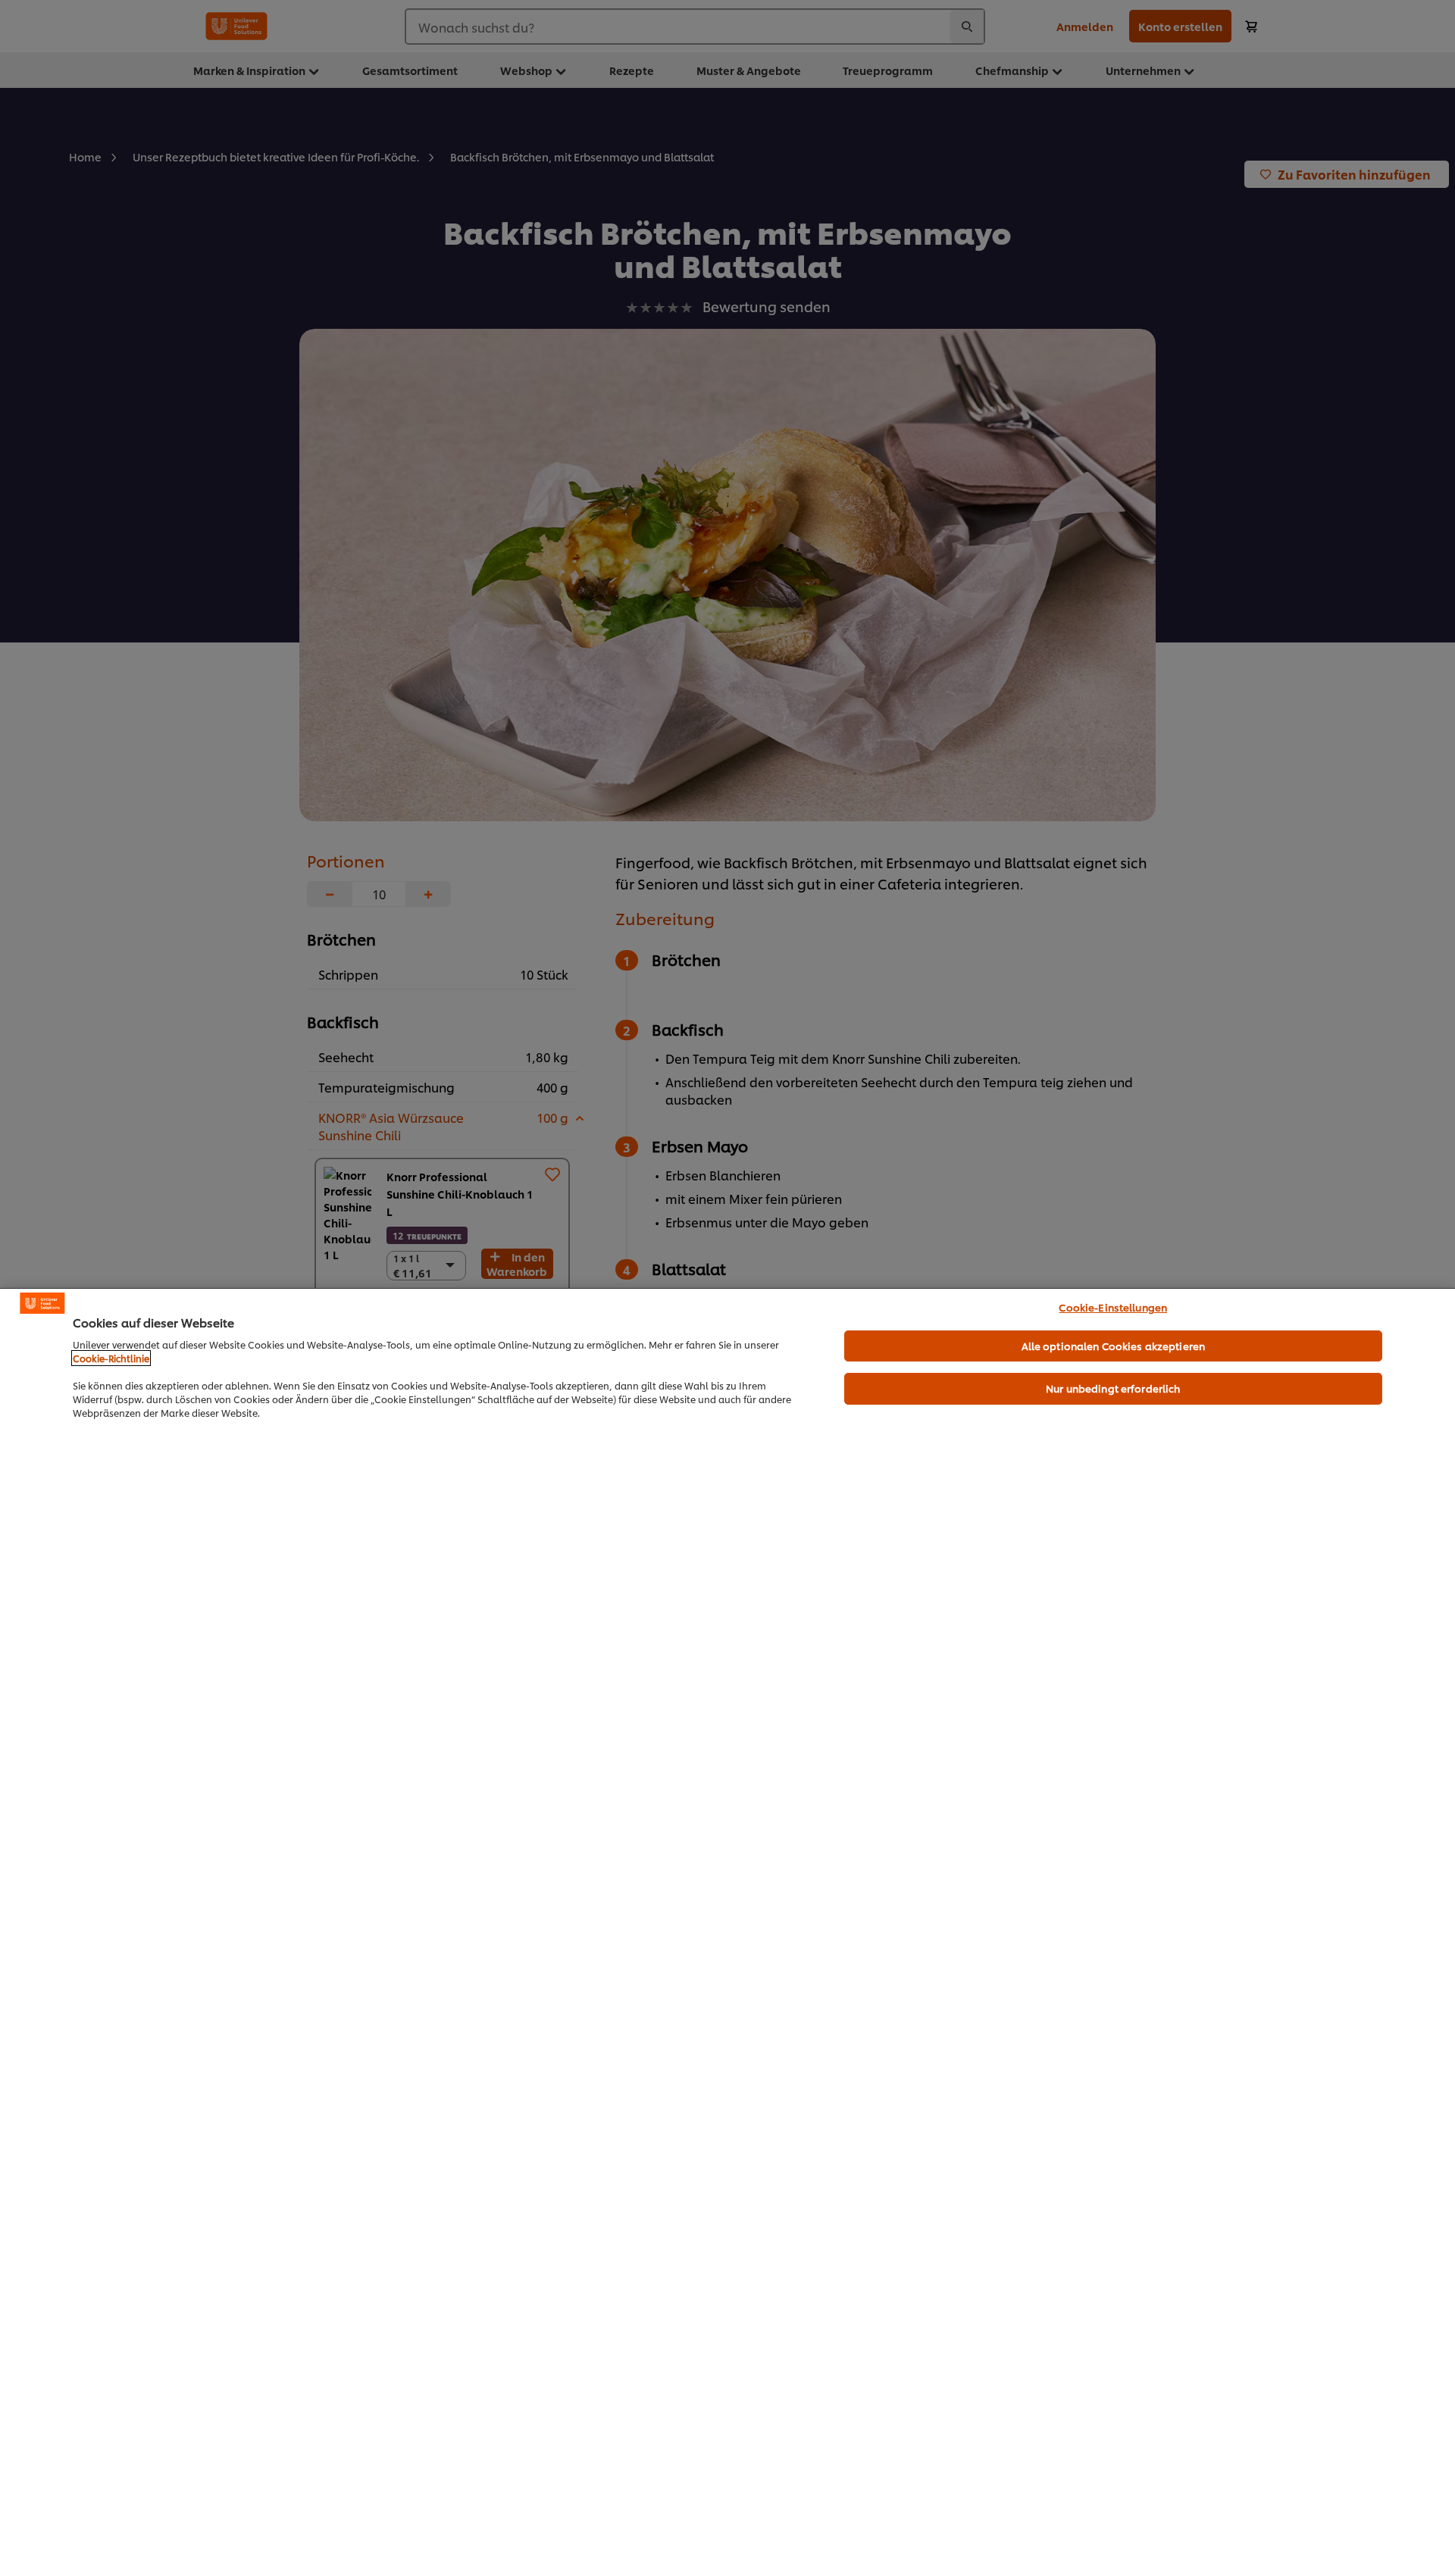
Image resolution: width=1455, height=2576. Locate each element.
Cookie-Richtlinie (111, 1358)
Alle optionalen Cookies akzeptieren (1114, 1346)
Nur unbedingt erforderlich (1113, 1388)
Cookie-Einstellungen (1113, 1307)
